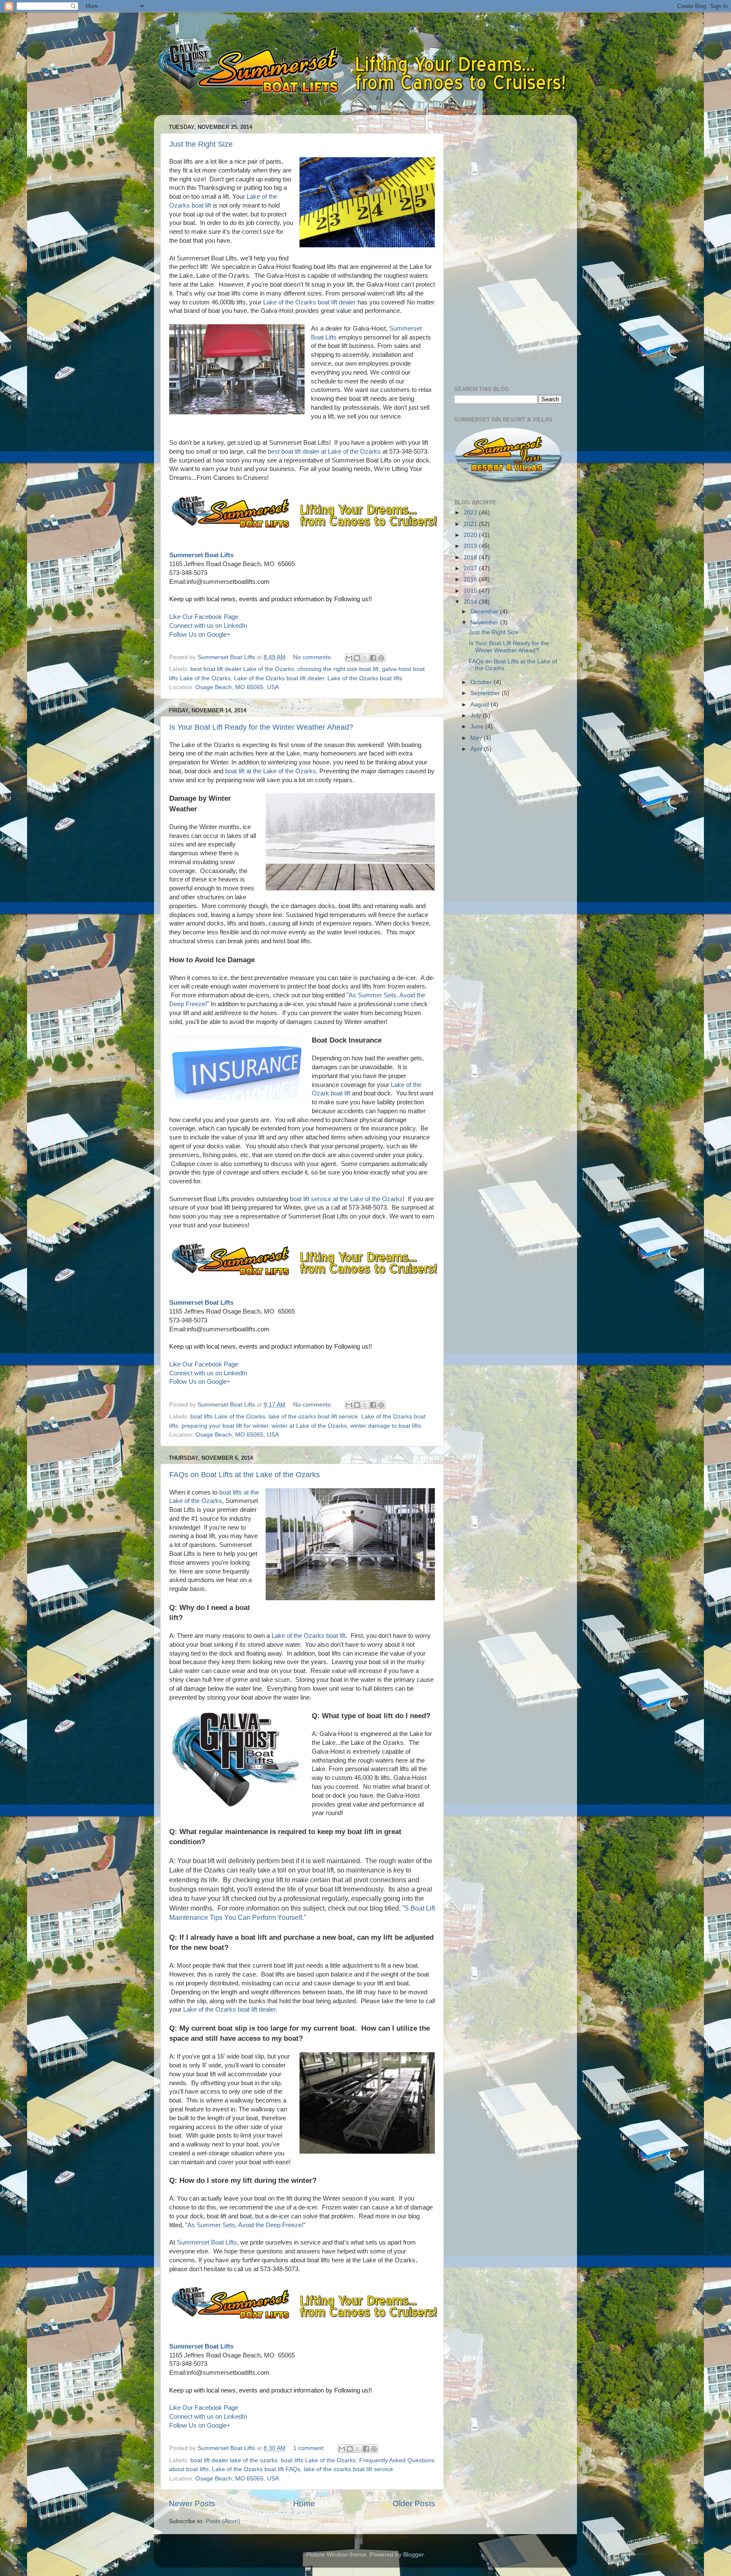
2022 (471, 513)
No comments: (313, 657)
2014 (471, 602)
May (477, 738)
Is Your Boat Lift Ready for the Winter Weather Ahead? (261, 727)
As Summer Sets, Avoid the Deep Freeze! (245, 2225)
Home (304, 2503)
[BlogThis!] (357, 658)
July (477, 716)
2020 (471, 535)
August (481, 705)
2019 (471, 546)
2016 (471, 579)
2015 (471, 591)
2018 (471, 557)
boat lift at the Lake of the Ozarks (271, 771)
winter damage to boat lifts (386, 1426)
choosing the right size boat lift (338, 669)
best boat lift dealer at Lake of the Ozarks (324, 452)
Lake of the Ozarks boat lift (309, 1636)
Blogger (413, 2555)
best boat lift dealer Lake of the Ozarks (242, 669)
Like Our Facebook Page (204, 617)
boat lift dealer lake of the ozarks (234, 2460)
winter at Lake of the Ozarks (309, 1426)
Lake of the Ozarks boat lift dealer (309, 302)
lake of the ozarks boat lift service (313, 1417)
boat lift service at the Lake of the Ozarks (346, 1199)
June (478, 727)
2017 (471, 568)
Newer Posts (192, 2503)
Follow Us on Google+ (200, 635)
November (485, 623)
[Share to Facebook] (373, 658)
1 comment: (310, 2448)
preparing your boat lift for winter (225, 1426)
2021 (471, 524)
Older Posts (414, 2503)
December (485, 612)
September (486, 693)
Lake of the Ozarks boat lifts (365, 678)
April (477, 749)
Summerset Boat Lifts (201, 555)
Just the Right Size (201, 144)
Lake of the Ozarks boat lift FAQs (256, 2469)
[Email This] (349, 658)
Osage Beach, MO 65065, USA (237, 687)
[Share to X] (365, 658)
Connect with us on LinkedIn (208, 626)
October (482, 682)
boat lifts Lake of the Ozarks (228, 1417)
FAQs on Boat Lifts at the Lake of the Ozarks (245, 1475)
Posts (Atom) (223, 2521)
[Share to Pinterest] (381, 658)
